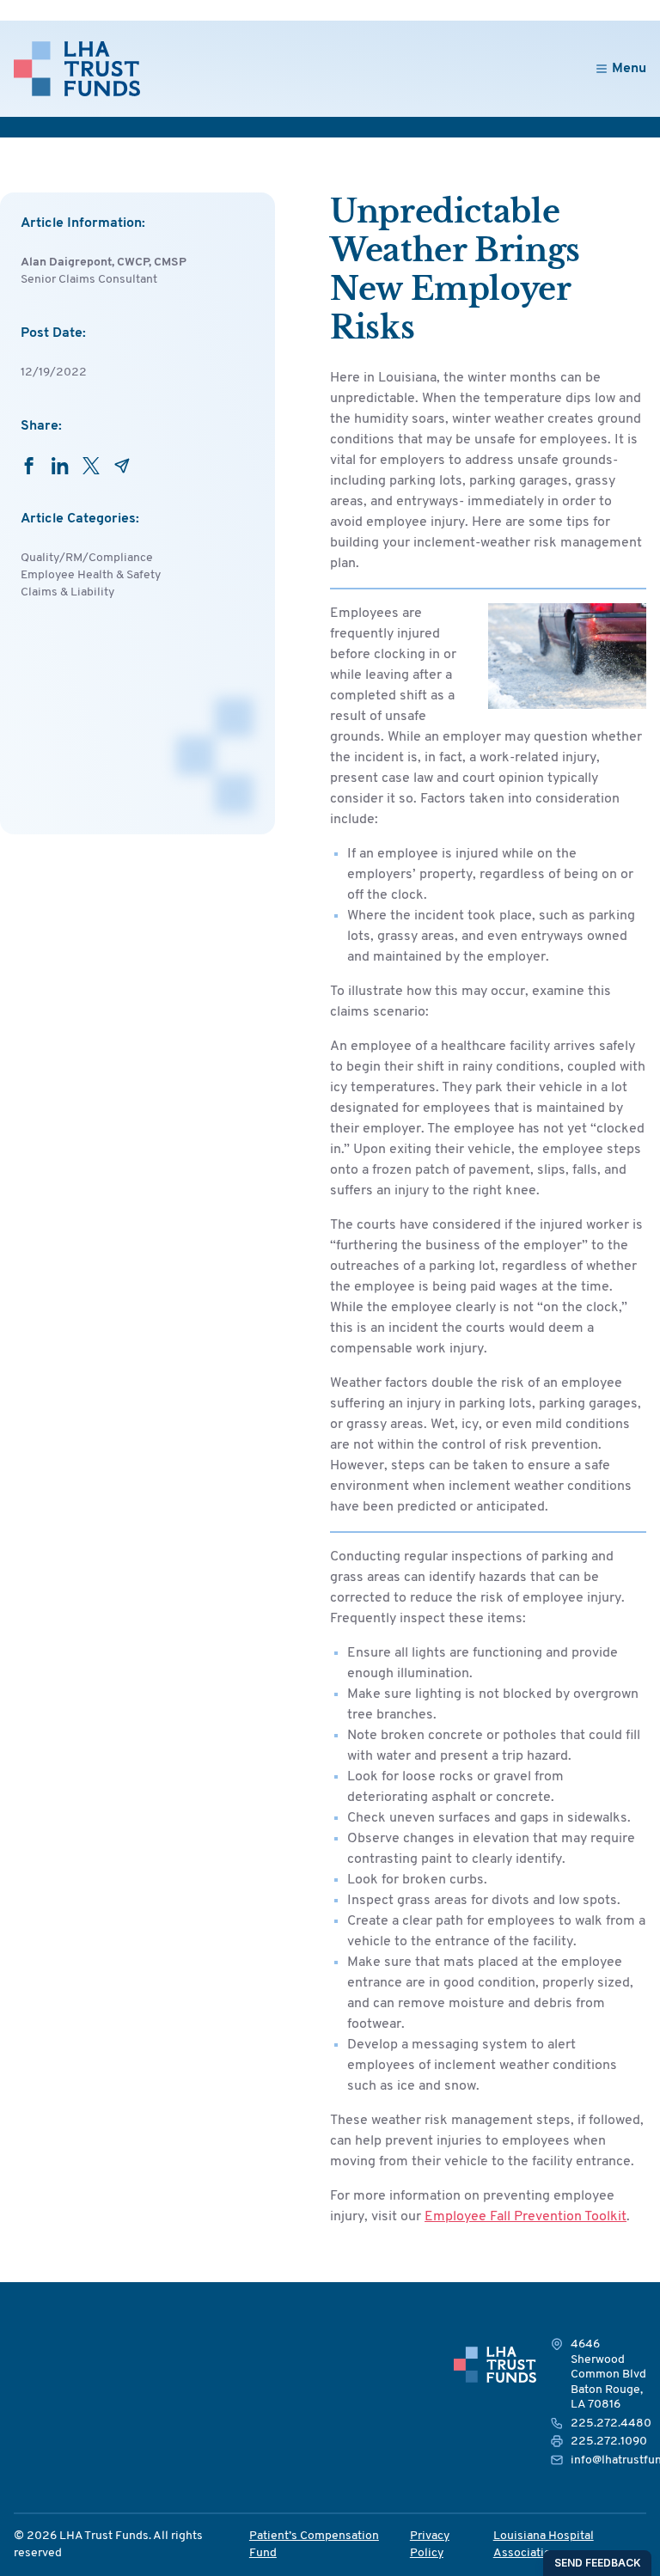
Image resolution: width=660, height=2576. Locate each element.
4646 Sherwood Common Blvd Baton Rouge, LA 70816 (608, 2375)
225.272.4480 (611, 2423)
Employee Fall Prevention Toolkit (526, 2217)
